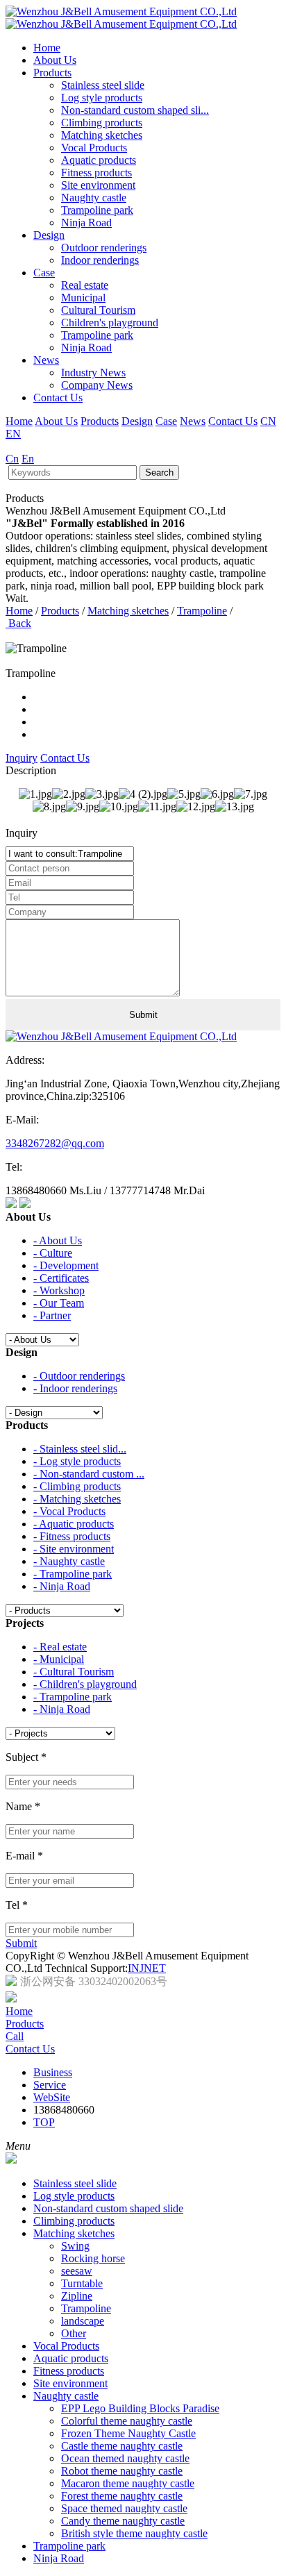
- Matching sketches (77, 1499)
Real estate (85, 285)
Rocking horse (93, 2258)
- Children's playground (85, 1684)
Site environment (98, 185)
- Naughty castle (69, 1561)
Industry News (93, 373)
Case (44, 273)
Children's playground (110, 323)
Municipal (83, 298)
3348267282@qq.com (55, 1143)
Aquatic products (99, 160)
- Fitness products (72, 1536)
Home (47, 48)
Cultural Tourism (98, 310)
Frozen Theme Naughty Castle (128, 2433)
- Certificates (61, 1278)
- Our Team (59, 1303)
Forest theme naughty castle (122, 2496)
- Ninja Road (62, 1586)
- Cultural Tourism (74, 1672)
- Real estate (60, 1647)
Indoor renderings (100, 260)
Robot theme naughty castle (122, 2471)
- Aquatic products (74, 1524)
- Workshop (59, 1290)
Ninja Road (86, 223)
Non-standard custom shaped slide (108, 2208)
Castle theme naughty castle (122, 2446)
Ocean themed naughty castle (125, 2458)
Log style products (102, 98)
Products (52, 73)
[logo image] (11, 2160)
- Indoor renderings (75, 1388)
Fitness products (96, 173)
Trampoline (202, 611)
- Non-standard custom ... (89, 1474)
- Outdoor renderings (79, 1376)
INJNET (147, 1968)
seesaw (77, 2271)
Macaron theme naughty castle (128, 2483)
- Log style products (77, 1461)
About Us (55, 60)
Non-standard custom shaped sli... (135, 110)
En (28, 459)
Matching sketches (102, 135)
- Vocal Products (69, 1511)
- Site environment (74, 1549)
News (46, 360)
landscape (83, 2321)
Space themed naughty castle (124, 2508)
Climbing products (102, 123)
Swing (75, 2246)
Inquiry (22, 758)
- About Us (58, 1240)
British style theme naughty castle (134, 2533)
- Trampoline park (73, 1574)
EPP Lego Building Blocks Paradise (140, 2408)
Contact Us (58, 398)
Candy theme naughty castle (123, 2521)
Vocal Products (94, 148)
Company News (97, 385)
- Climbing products (77, 1486)
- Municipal (59, 1659)
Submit (21, 1943)
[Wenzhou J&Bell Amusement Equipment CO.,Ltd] (121, 18)
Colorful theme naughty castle (127, 2421)
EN (13, 434)
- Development (66, 1265)
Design (49, 235)
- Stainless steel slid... (80, 1449)
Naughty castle (94, 198)
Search (159, 472)
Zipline (77, 2296)
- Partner (52, 1315)
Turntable (82, 2283)
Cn (12, 459)
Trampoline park (97, 210)
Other (74, 2333)
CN (268, 421)
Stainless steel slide (103, 85)
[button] (143, 636)
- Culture (53, 1253)
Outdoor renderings (104, 248)
